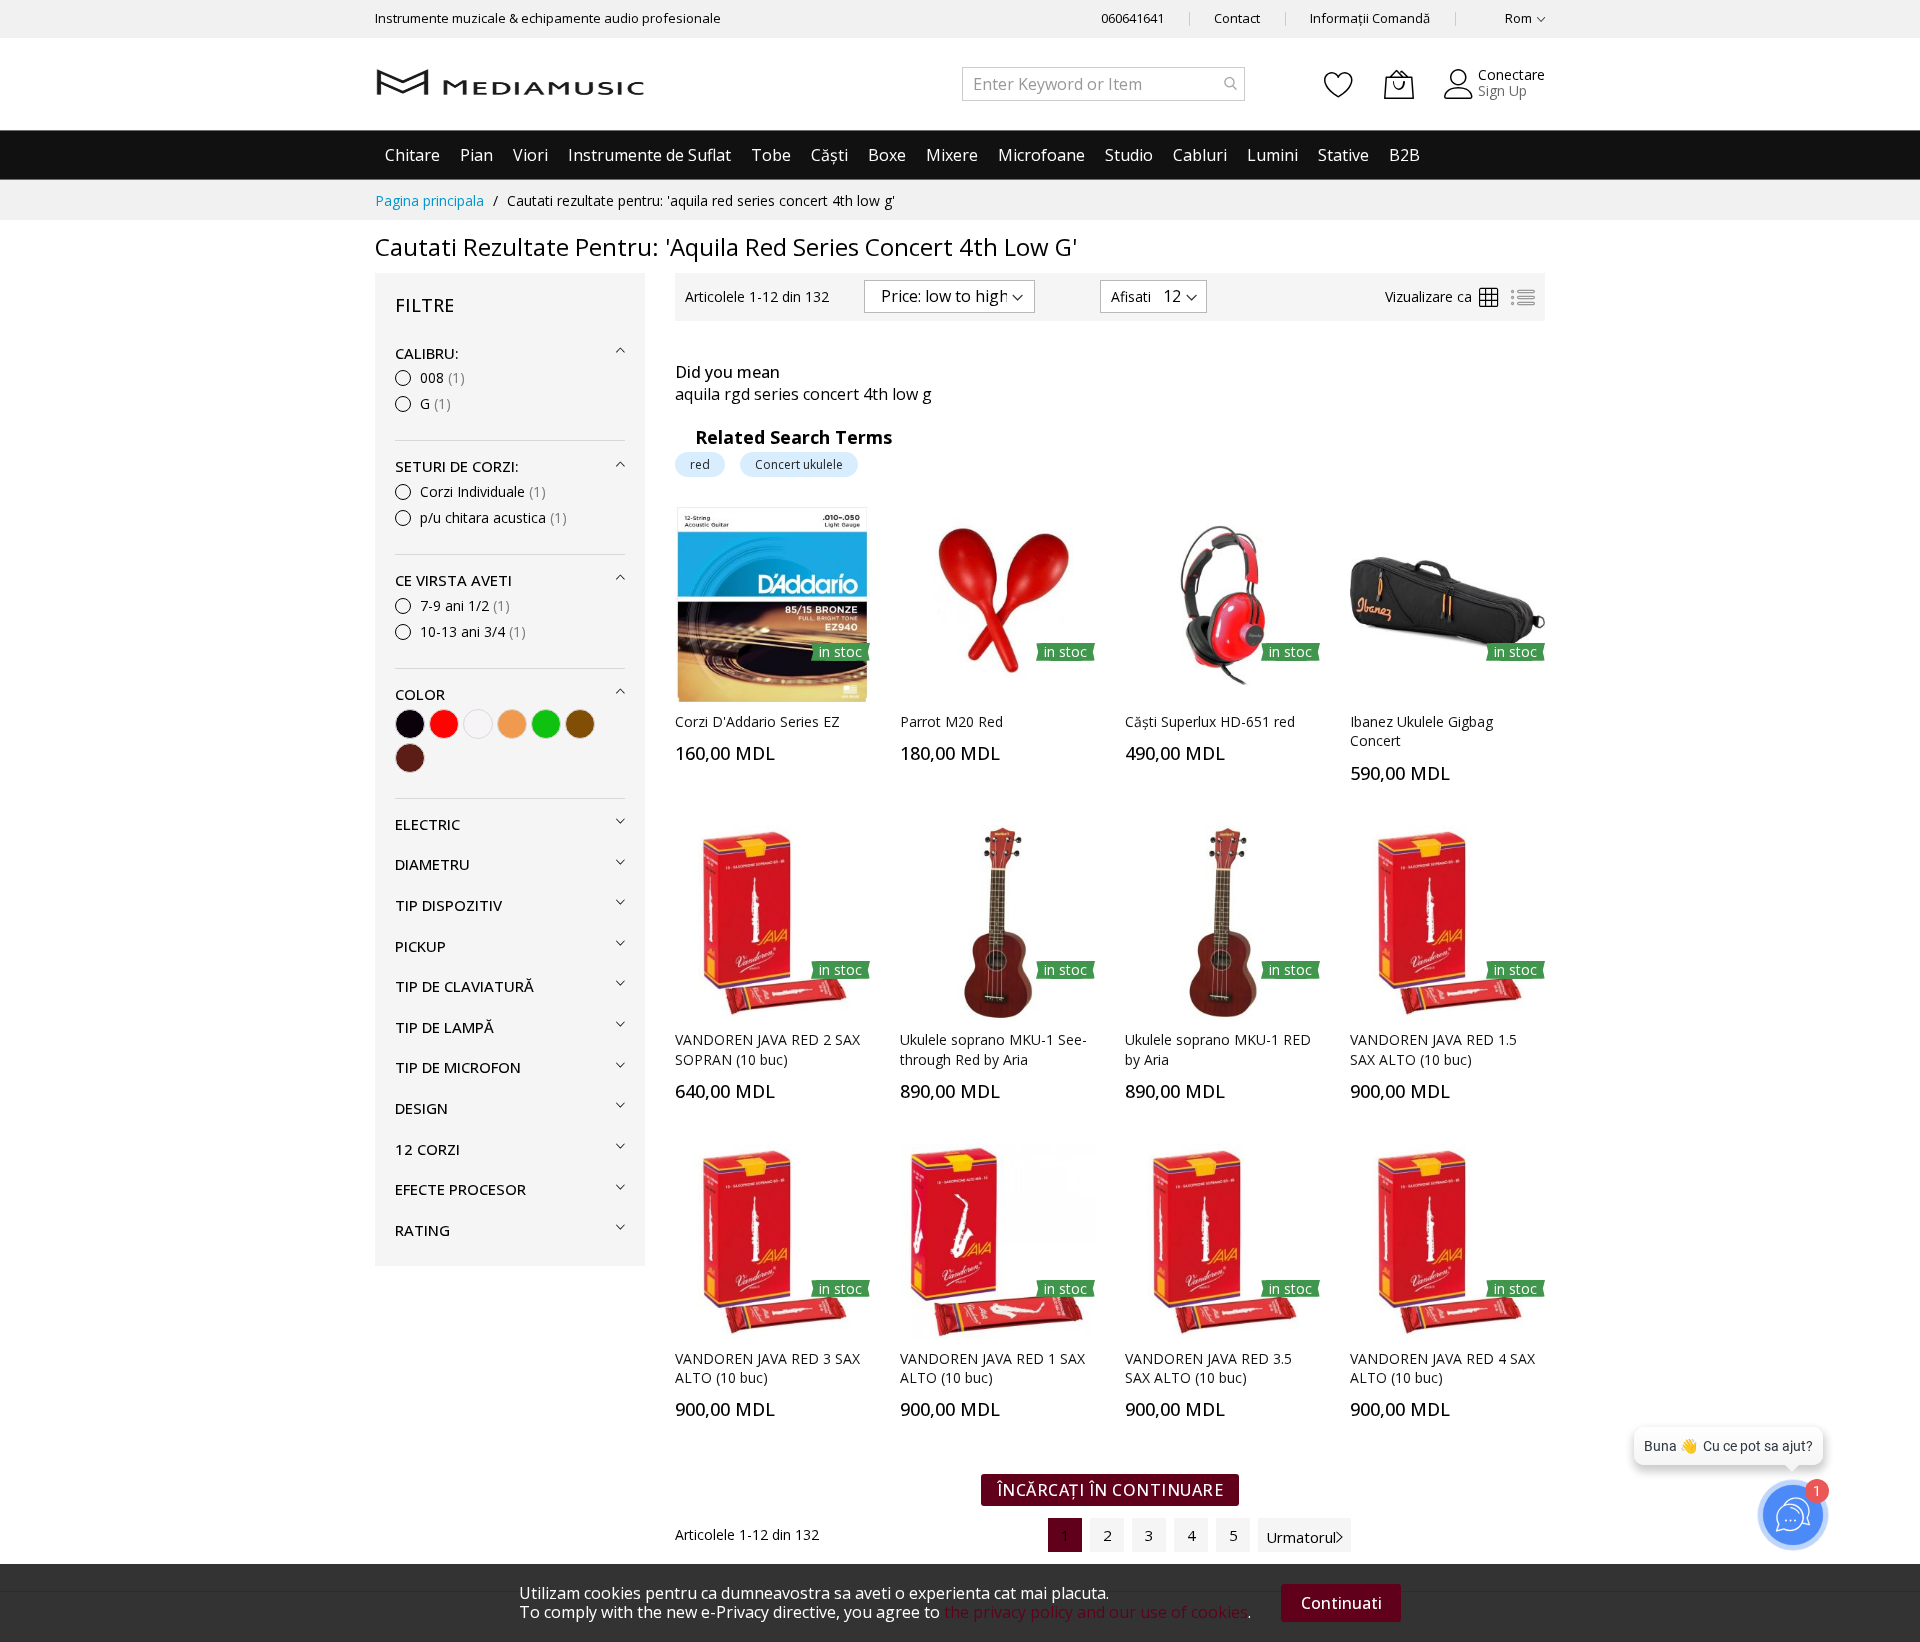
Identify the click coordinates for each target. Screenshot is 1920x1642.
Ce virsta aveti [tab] (453, 580)
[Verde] (546, 724)
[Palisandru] (410, 758)
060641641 (1132, 18)
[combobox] (1103, 84)
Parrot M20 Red (951, 721)
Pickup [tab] (420, 946)
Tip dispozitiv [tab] (448, 905)
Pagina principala (429, 200)
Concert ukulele (799, 464)
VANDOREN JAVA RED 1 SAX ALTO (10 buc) (992, 1368)
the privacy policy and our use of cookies (1096, 1612)
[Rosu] (444, 724)
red (700, 464)
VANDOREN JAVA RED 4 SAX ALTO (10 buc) (1442, 1368)
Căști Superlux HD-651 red (1210, 721)
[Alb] (478, 724)
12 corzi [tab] (427, 1149)
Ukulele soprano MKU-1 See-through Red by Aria (993, 1049)
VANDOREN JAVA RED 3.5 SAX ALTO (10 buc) (1208, 1368)
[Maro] (580, 724)
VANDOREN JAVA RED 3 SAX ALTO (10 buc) (767, 1368)
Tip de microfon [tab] (458, 1067)
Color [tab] (420, 694)
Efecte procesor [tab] (460, 1189)
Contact (1237, 18)
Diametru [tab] (432, 864)
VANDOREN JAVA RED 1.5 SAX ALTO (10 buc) (1433, 1049)
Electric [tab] (427, 824)
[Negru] (410, 724)
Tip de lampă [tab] (444, 1027)
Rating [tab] (422, 1230)
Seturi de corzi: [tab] (457, 466)
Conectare (1511, 74)
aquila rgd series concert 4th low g (803, 394)
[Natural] (512, 724)
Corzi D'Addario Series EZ (757, 721)
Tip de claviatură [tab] (464, 986)
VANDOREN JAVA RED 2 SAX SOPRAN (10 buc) (767, 1049)
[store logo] (510, 84)
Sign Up (1502, 90)
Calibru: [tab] (427, 353)
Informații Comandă (1370, 18)
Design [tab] (421, 1108)
